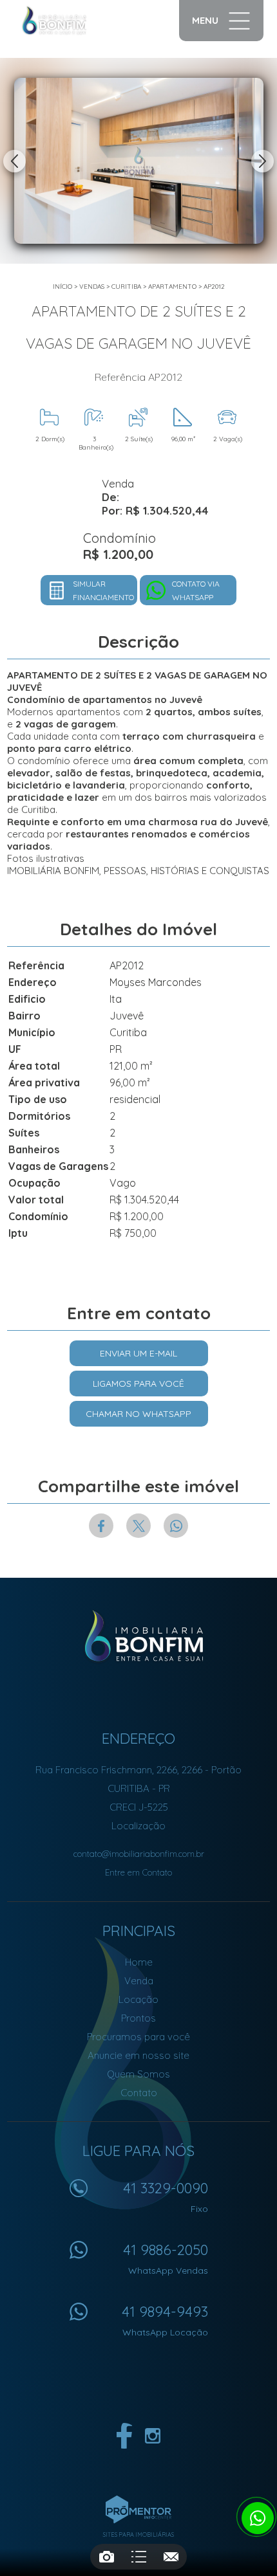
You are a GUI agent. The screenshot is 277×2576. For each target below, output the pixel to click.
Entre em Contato (138, 1872)
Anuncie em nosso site (138, 2055)
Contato (139, 2093)
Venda (139, 1981)
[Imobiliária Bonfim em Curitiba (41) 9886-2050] (67, 21)
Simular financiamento (103, 590)
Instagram (153, 2436)
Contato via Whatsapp (196, 590)
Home (139, 1962)
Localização (138, 1826)
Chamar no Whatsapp (138, 1414)
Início (62, 287)
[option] (138, 161)
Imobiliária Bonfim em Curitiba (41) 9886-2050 (139, 1636)
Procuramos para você (138, 2037)
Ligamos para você (138, 1384)
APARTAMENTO (172, 287)
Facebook (101, 1526)
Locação (138, 1999)
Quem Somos (138, 2074)
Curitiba (126, 287)
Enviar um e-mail (138, 1353)
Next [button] (263, 161)
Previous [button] (14, 161)
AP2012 (214, 287)
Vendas (92, 287)
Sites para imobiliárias (138, 2535)
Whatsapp (176, 1526)
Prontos (138, 2018)
